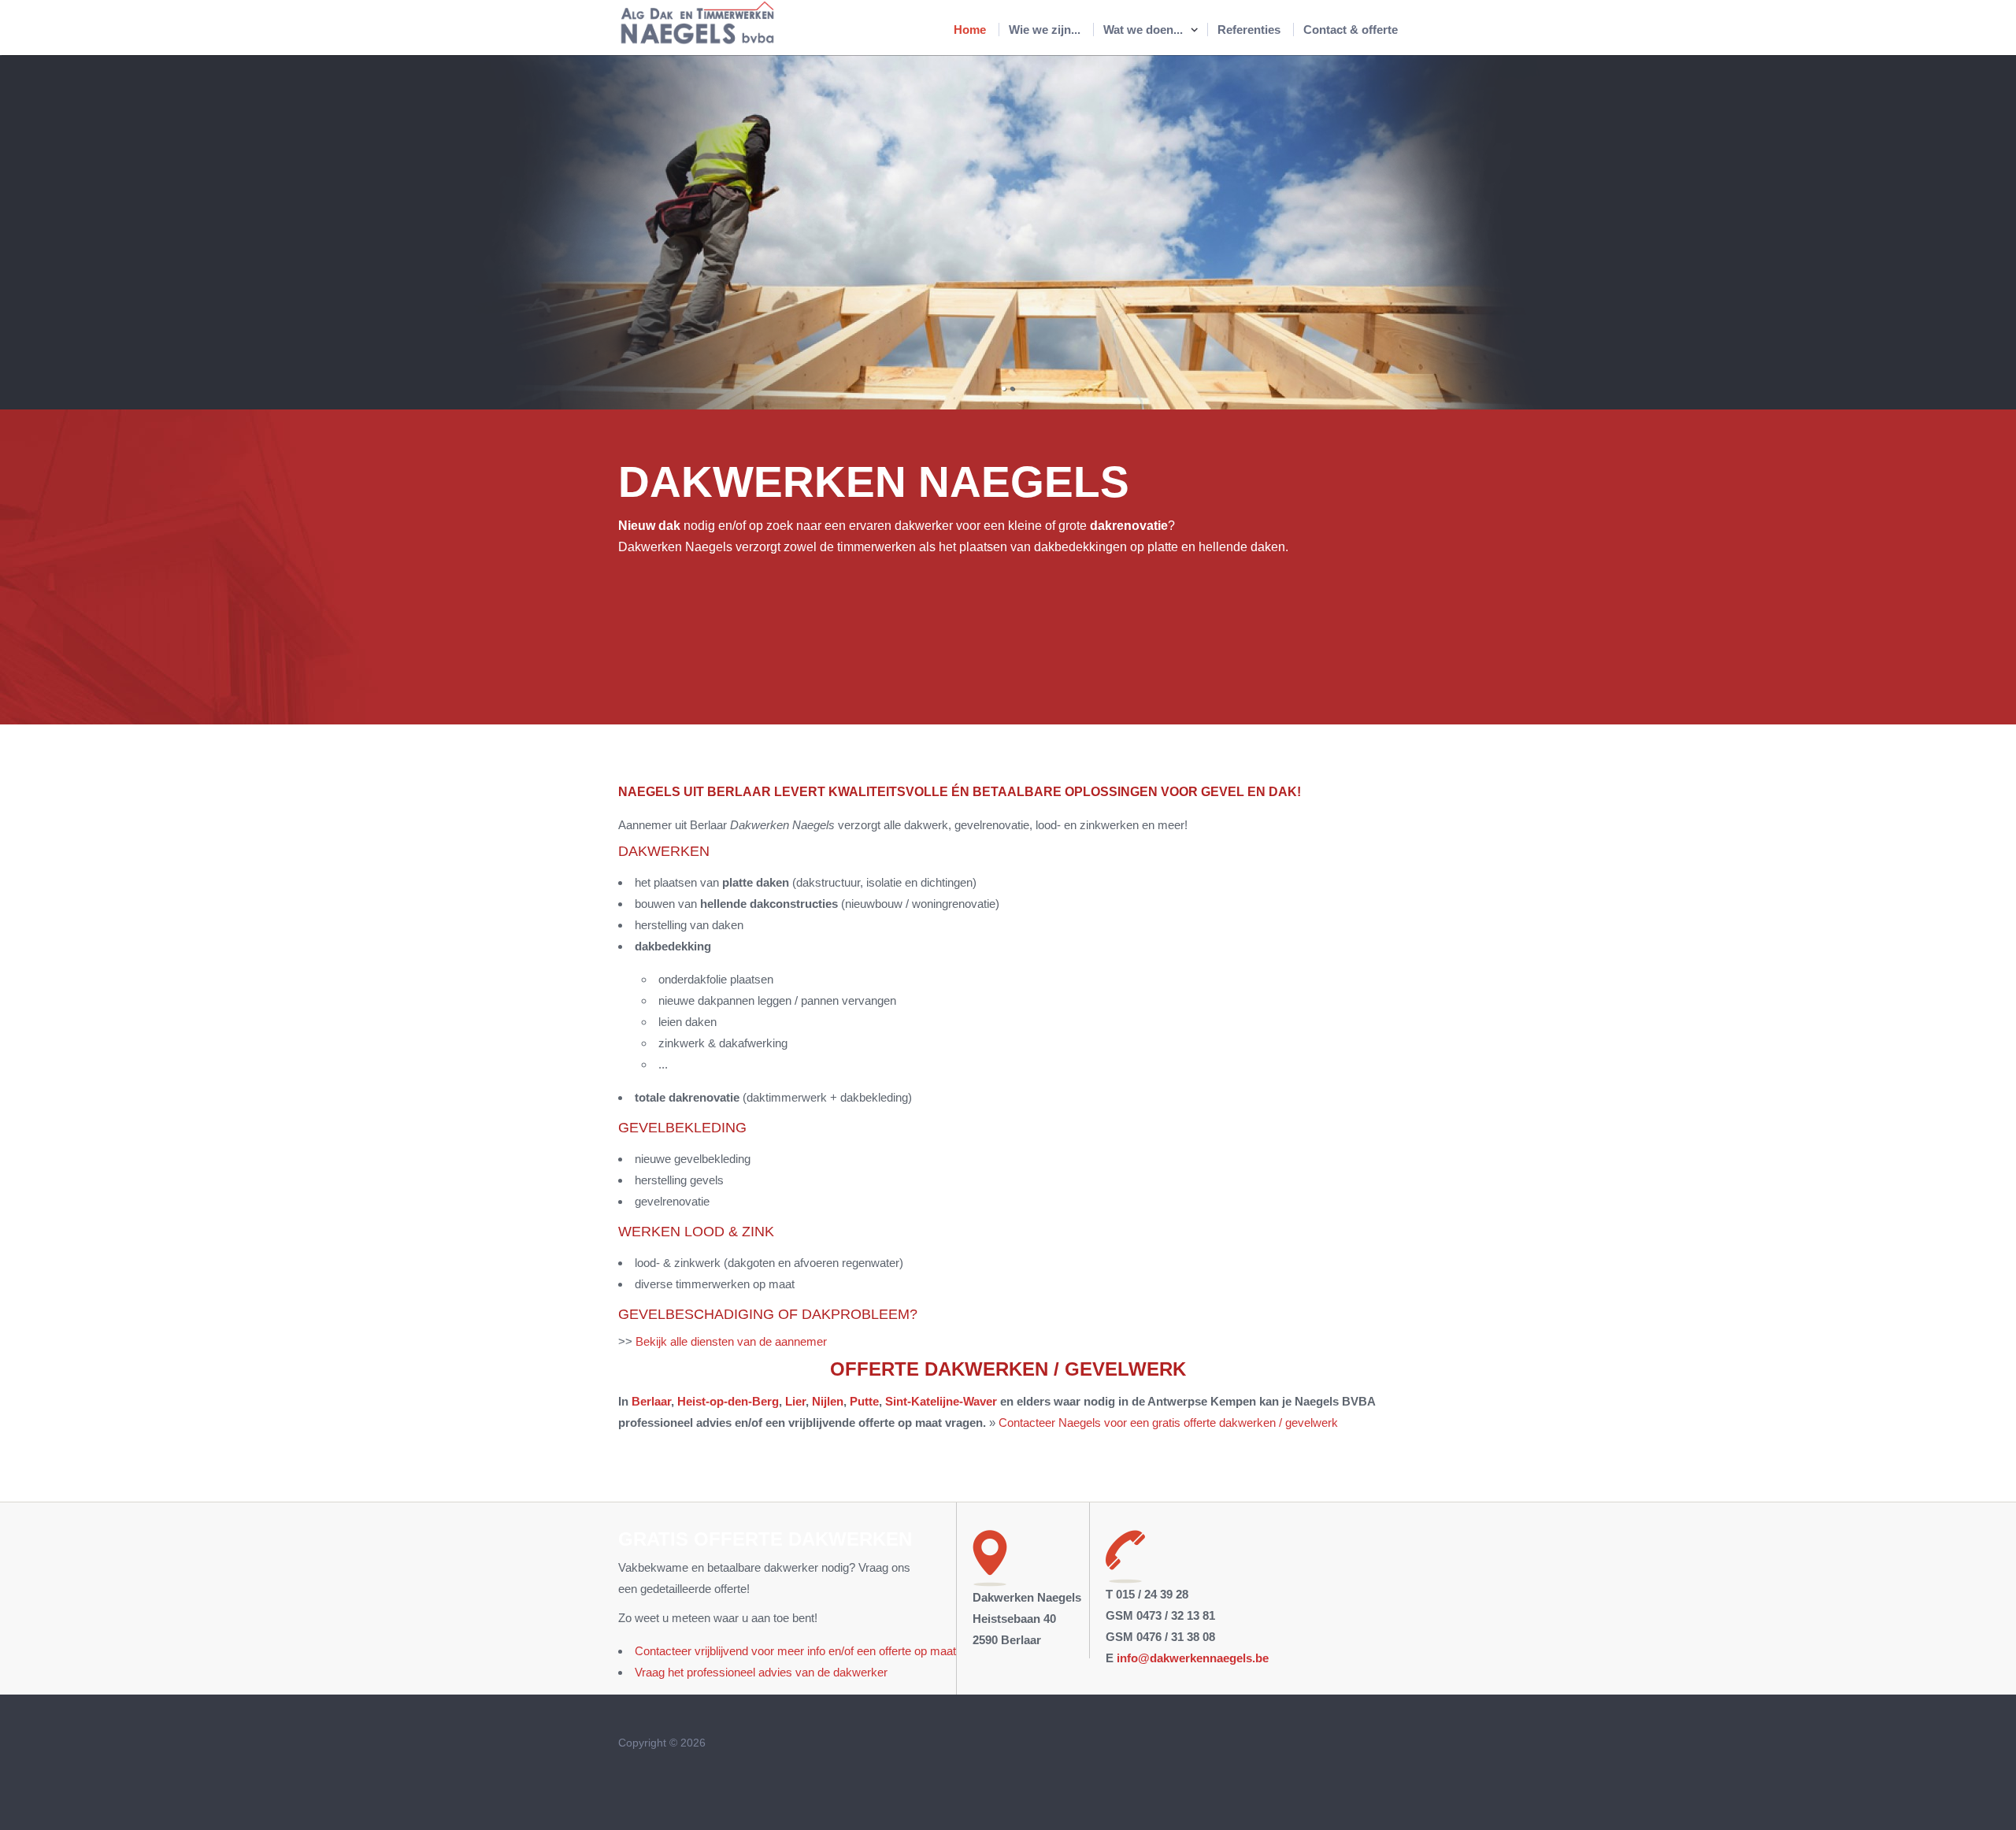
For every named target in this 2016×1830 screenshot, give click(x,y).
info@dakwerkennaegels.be (1193, 1658)
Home (970, 30)
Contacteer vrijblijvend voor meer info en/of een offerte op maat (795, 1651)
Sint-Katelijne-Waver (941, 1401)
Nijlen (828, 1401)
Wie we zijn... (1045, 30)
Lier (794, 1401)
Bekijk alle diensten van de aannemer (731, 1341)
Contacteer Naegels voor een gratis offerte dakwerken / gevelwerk (1168, 1423)
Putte (864, 1401)
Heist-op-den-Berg (728, 1401)
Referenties (1249, 30)
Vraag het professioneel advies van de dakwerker (761, 1672)
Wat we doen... (1143, 30)
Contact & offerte (1351, 30)
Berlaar (651, 1401)
